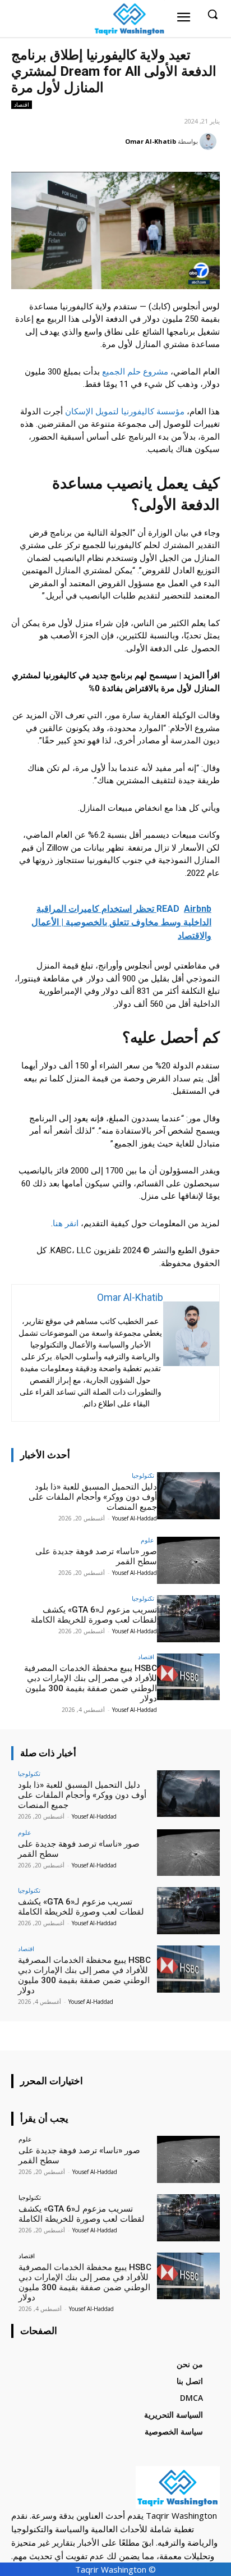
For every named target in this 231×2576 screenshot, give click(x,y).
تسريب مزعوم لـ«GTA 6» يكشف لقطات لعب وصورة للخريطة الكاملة (94, 1615)
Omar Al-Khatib (151, 141)
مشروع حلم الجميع (135, 372)
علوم (147, 1540)
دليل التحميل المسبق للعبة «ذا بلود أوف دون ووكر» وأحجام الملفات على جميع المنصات (93, 1497)
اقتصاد (22, 104)
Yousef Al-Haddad (135, 1518)
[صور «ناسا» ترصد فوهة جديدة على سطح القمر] (188, 1560)
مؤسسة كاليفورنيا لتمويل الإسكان (125, 412)
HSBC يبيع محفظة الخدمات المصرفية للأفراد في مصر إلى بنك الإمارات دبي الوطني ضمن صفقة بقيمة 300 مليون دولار (91, 1683)
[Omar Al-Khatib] (210, 141)
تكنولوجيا (143, 1475)
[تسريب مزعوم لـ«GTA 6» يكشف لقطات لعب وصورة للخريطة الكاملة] (188, 1619)
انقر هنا (66, 1223)
